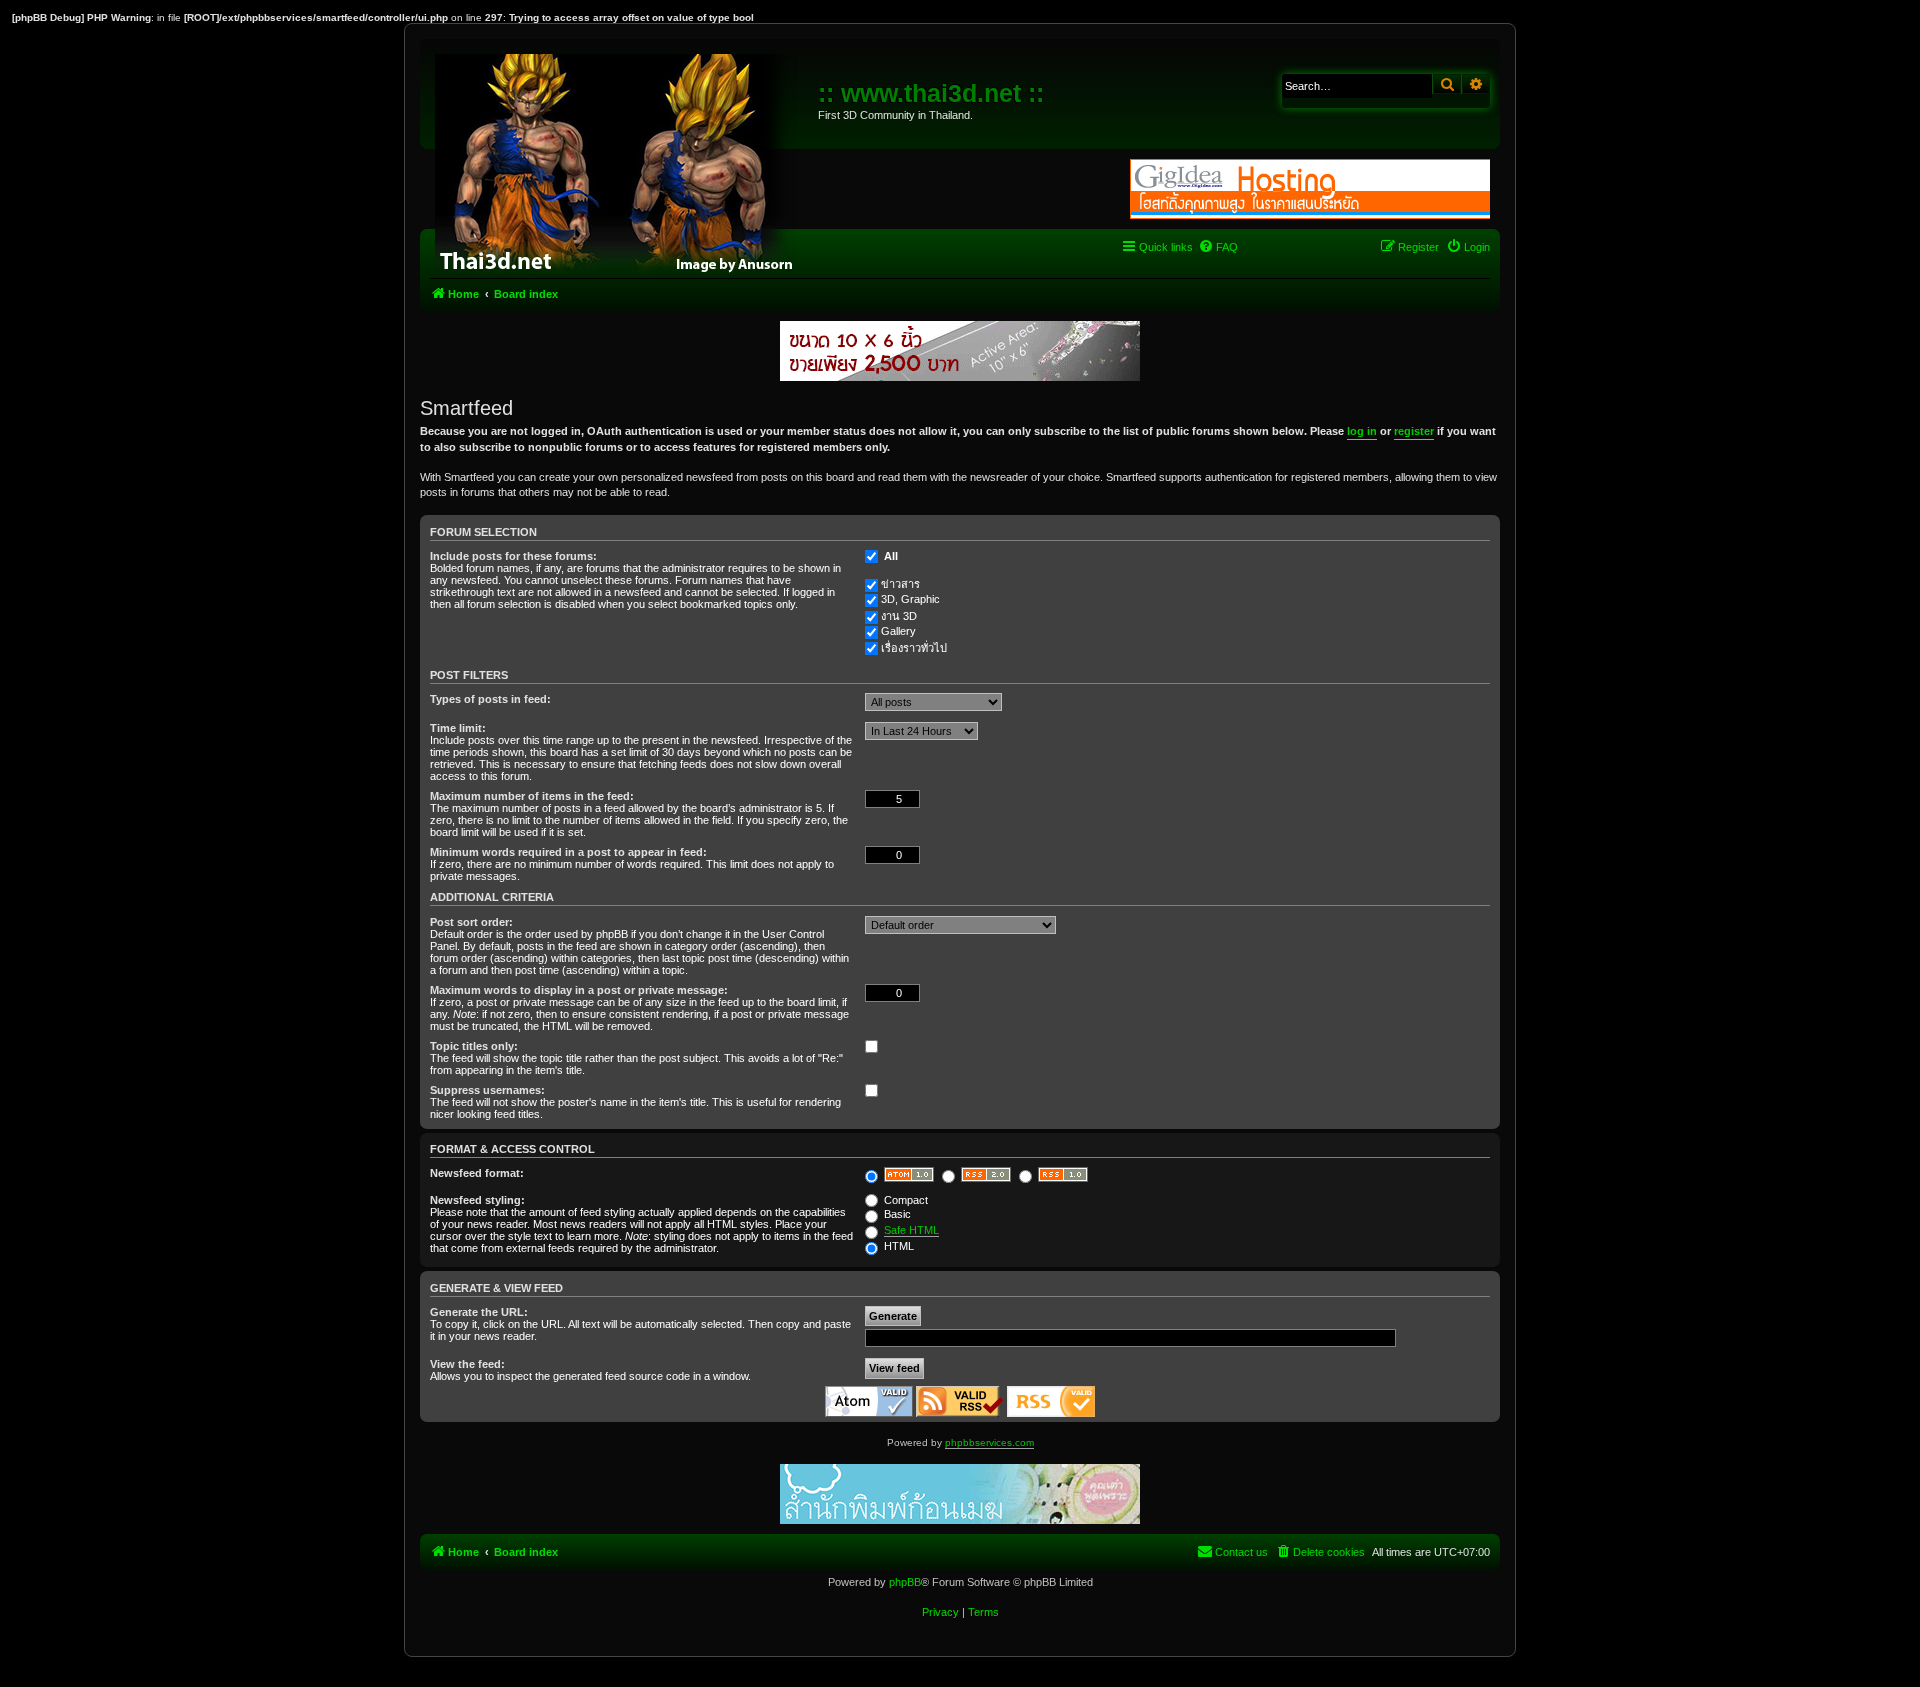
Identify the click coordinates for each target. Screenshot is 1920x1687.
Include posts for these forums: (513, 556)
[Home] (621, 160)
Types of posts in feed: (490, 699)
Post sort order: (471, 922)
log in (1362, 431)
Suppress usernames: (487, 1090)
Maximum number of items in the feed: (532, 796)
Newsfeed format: (477, 1173)
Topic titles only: (474, 1046)
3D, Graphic (910, 599)
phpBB (905, 1582)
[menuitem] (1218, 247)
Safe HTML (911, 1230)
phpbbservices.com (989, 1442)
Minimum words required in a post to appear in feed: (568, 852)
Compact (904, 1200)
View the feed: (467, 1364)
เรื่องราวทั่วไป (914, 648)
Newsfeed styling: (477, 1200)
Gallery (898, 631)
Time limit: (458, 728)
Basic (896, 1214)
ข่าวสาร (900, 584)
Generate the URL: (479, 1312)
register (1414, 431)
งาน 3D (899, 616)
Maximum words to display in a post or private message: (579, 990)
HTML (897, 1246)
